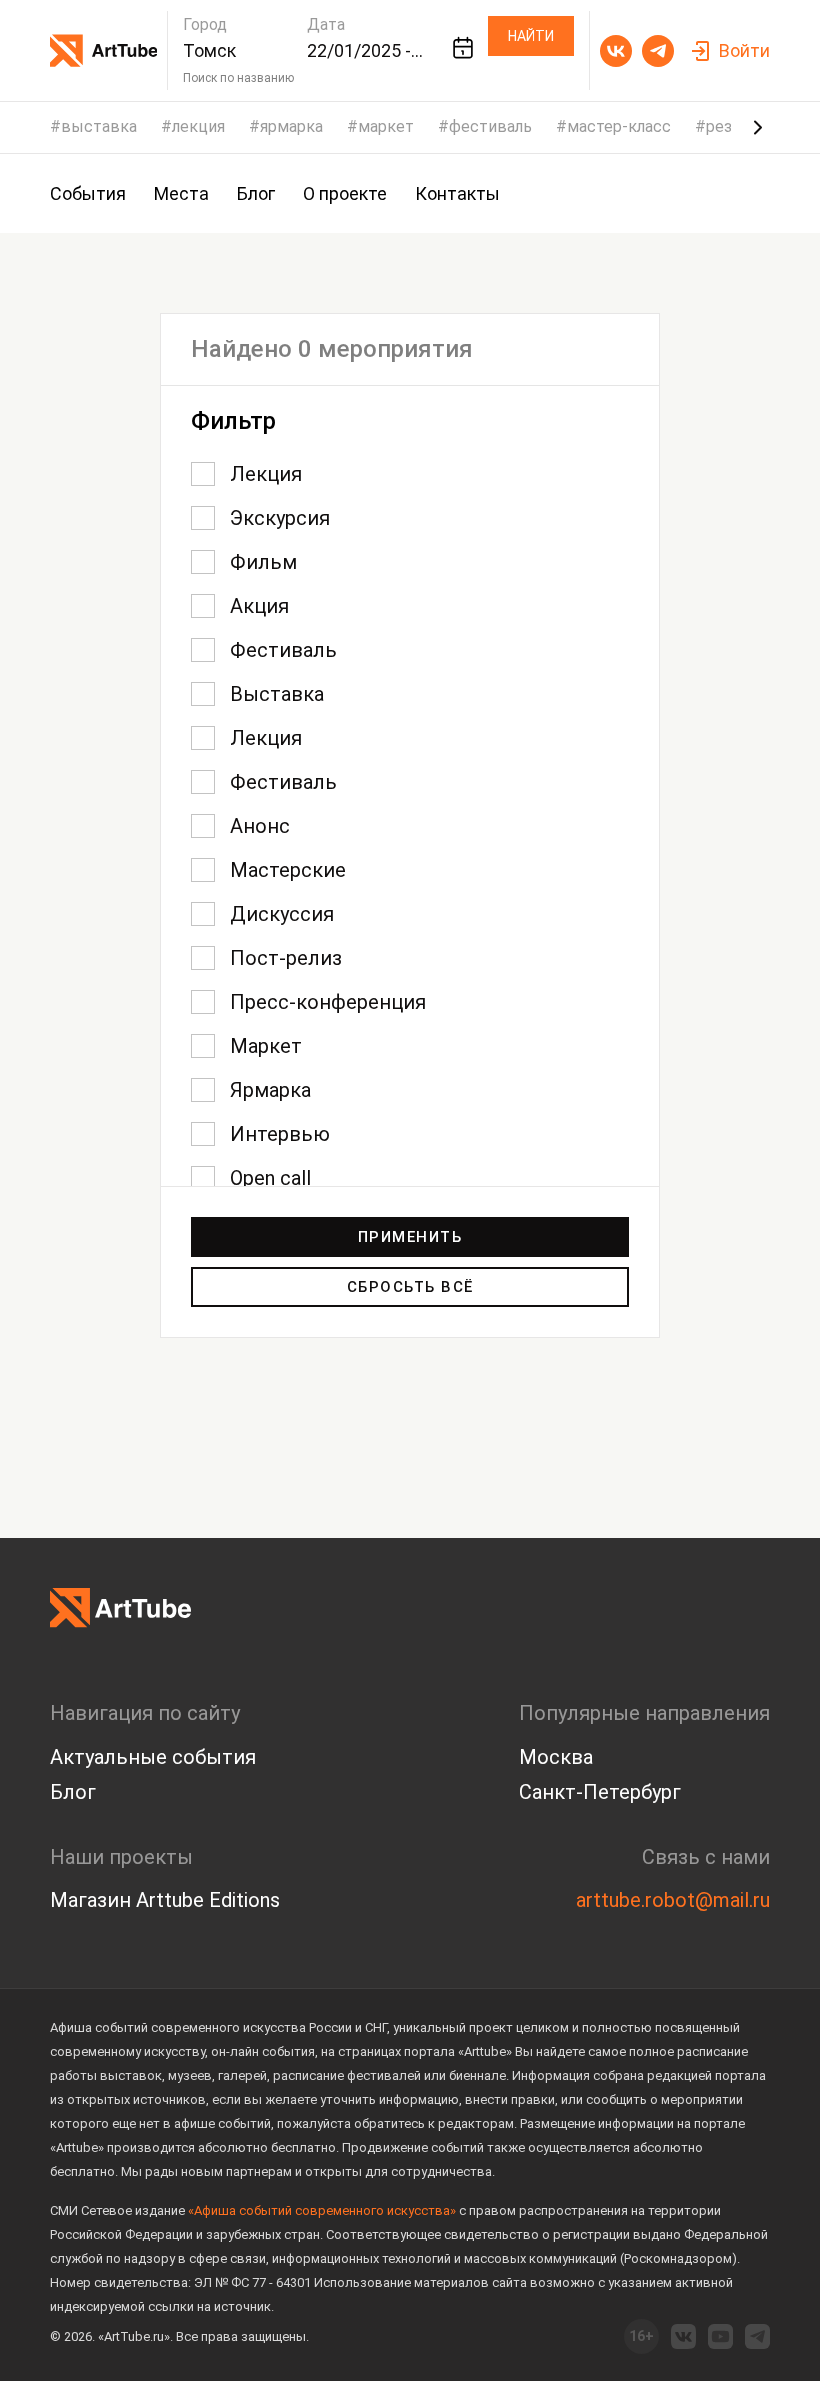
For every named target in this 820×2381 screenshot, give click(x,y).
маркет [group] (386, 127)
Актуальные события (153, 1757)
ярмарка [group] (291, 127)
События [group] (88, 193)
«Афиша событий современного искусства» (322, 2210)
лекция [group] (198, 127)
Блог (73, 1792)
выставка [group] (99, 127)
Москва (556, 1757)
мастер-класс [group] (619, 127)
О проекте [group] (345, 193)
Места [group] (181, 193)
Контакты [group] (457, 193)
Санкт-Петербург (600, 1792)
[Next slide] (758, 127)
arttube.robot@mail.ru (673, 1900)
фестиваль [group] (490, 127)
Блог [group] (256, 193)
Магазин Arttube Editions (165, 1900)
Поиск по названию (238, 78)
